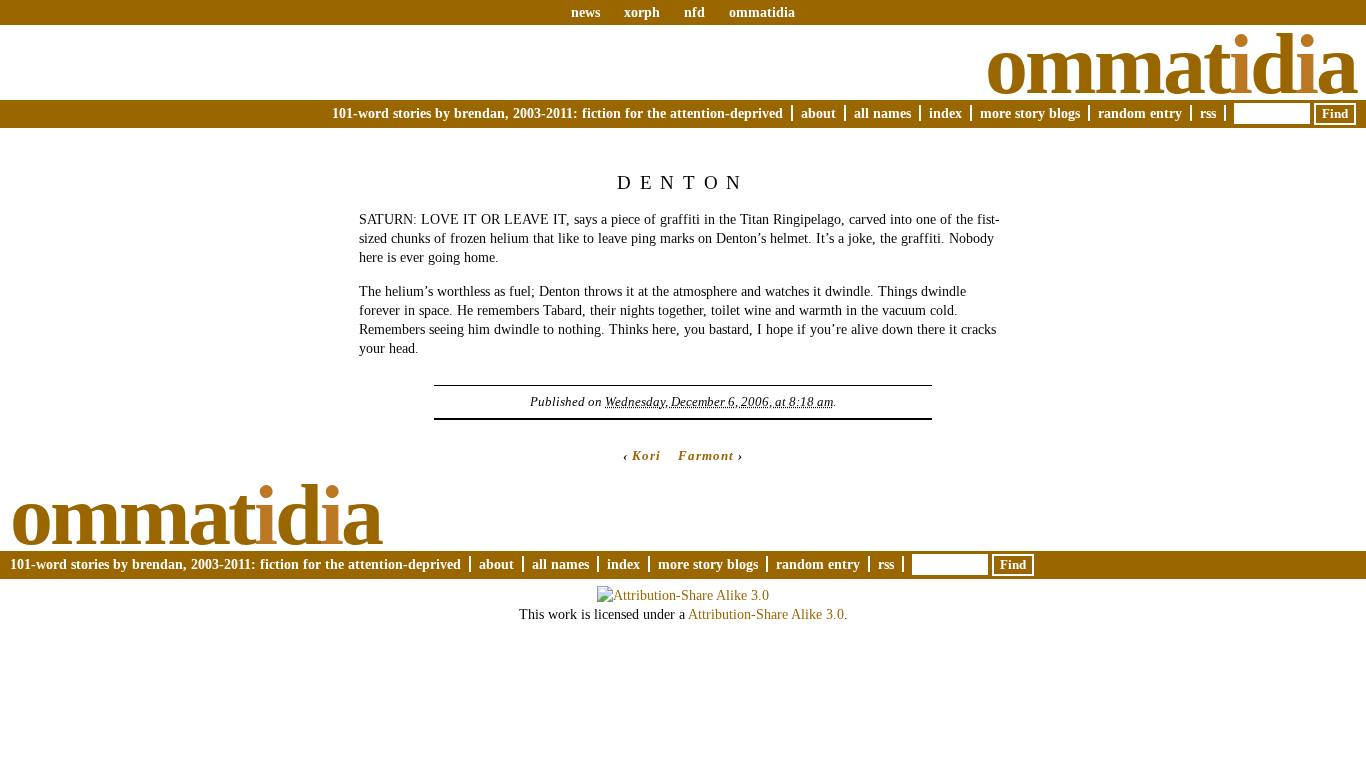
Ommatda (1170, 64)
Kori (646, 455)
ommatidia (762, 12)
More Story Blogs (1030, 113)
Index (945, 113)
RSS (1208, 113)
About (818, 113)
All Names (882, 113)
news (585, 12)
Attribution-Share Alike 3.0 (766, 614)
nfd (694, 12)
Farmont (706, 455)
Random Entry (1140, 113)
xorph (642, 12)
